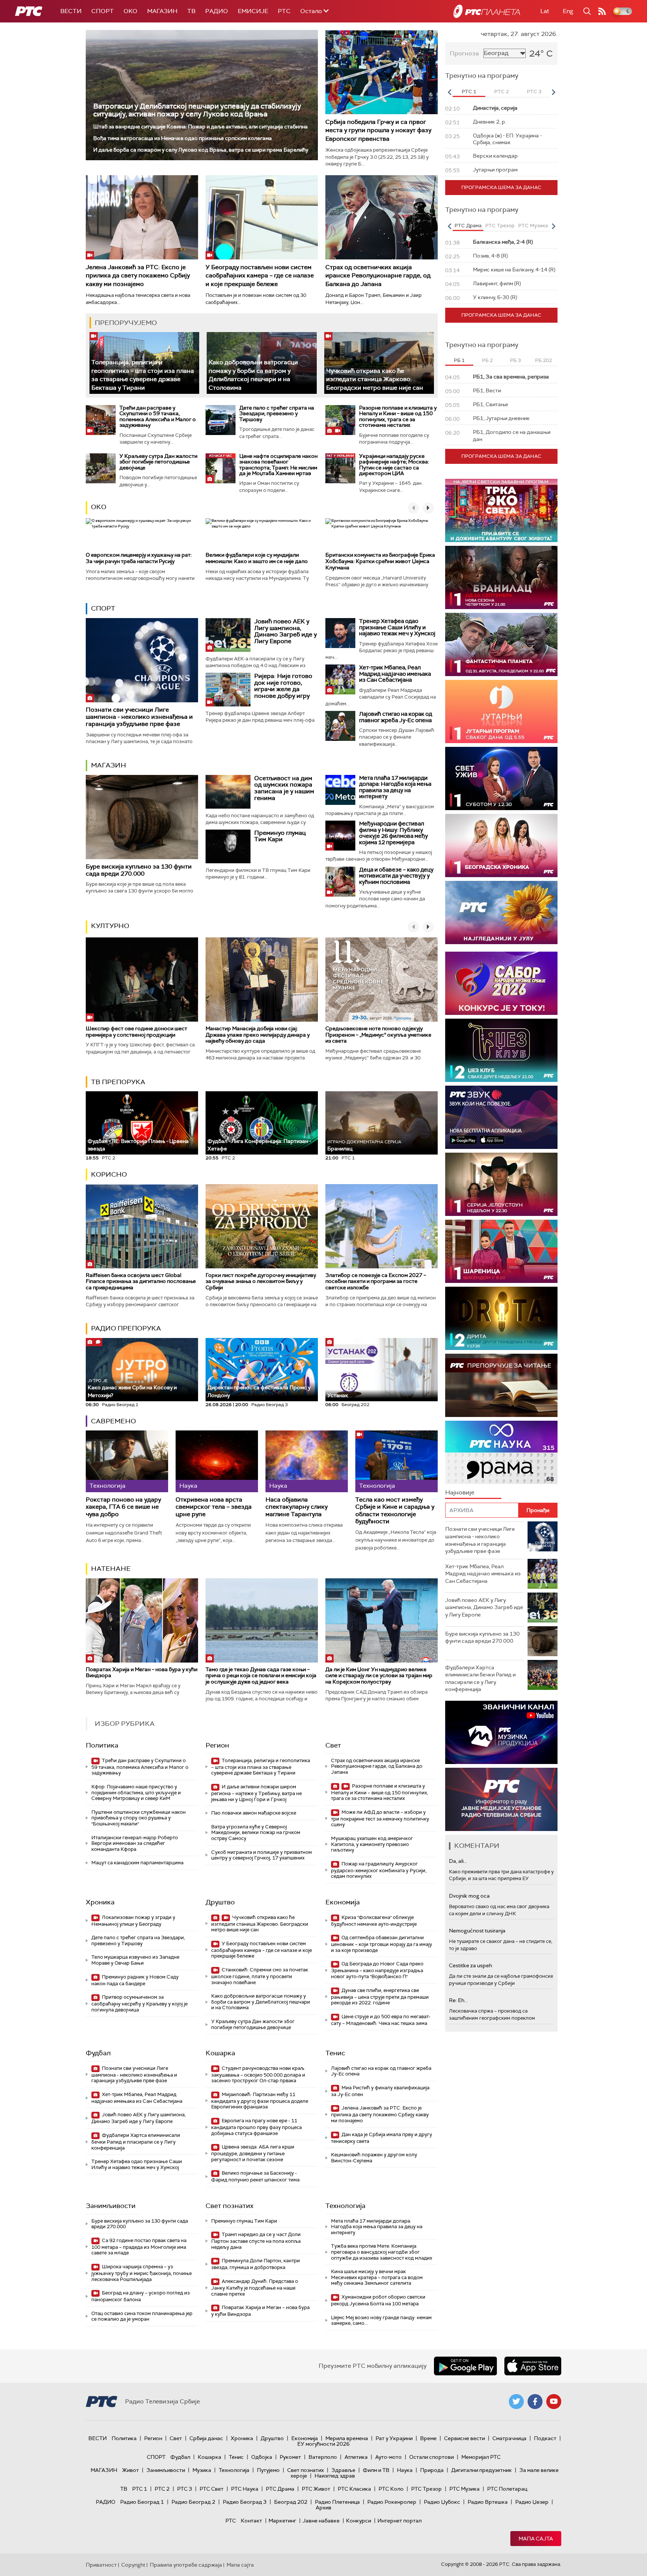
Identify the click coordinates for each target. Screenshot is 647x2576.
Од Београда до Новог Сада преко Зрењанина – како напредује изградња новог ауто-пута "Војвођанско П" (377, 1970)
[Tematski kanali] (501, 1452)
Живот (130, 2470)
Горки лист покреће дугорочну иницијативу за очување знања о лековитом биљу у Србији (261, 1281)
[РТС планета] (487, 11)
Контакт (251, 2521)
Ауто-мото (388, 2457)
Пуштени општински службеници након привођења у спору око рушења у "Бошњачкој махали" (139, 1818)
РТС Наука (245, 2489)
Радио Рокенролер (392, 2502)
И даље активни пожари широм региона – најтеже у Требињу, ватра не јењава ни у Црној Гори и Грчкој (256, 1793)
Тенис (335, 2053)
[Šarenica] (501, 1251)
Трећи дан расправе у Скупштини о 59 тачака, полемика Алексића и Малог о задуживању (158, 416)
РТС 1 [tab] (469, 92)
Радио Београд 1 (142, 2502)
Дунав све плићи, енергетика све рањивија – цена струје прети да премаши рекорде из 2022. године (380, 1997)
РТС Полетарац (507, 2489)
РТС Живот (316, 2489)
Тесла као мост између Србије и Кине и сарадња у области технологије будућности (395, 1510)
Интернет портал (400, 2521)
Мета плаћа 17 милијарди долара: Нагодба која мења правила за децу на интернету (395, 787)
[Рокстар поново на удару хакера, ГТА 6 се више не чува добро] (127, 1461)
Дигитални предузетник (482, 2470)
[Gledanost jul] (501, 913)
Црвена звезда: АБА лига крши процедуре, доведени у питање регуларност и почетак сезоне (253, 2153)
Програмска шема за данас (501, 187)
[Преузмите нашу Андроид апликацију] (465, 2366)
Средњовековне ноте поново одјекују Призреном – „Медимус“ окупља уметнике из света (378, 1035)
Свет (333, 1745)
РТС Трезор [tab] (500, 226)
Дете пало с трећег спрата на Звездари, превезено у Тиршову (277, 413)
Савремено (113, 1421)
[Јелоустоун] (501, 1184)
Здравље (343, 2470)
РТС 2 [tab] (502, 92)
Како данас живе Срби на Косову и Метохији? (132, 1388)
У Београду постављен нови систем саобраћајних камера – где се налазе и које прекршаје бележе (260, 276)
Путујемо (268, 2470)
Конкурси (359, 2521)
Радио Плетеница (337, 2502)
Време (428, 2438)
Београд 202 (291, 2502)
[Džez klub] (501, 1050)
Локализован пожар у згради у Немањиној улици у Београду (133, 1921)
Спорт (103, 11)
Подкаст (545, 2438)
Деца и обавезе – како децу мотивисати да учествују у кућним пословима (396, 876)
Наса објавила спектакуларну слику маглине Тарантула (297, 1507)
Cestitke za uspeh (470, 1965)
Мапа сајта (536, 2539)
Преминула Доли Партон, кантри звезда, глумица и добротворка (256, 2264)
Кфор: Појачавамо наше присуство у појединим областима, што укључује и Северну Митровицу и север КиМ (136, 1792)
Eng (568, 11)
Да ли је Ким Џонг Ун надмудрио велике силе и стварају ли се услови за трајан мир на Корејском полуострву (379, 1676)
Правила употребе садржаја (186, 2565)
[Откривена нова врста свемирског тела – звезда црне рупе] (217, 1461)
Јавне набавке (321, 2521)
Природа (432, 2470)
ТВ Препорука (118, 1082)
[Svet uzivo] (501, 778)
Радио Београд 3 (245, 2502)
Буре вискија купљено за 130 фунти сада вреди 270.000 (139, 870)
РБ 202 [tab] (543, 360)
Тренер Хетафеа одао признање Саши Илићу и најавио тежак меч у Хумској (397, 627)
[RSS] (602, 11)
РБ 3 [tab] (515, 360)
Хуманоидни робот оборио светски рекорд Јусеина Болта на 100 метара (378, 2300)
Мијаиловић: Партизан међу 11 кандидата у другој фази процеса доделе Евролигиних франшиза (260, 2101)
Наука (405, 2470)
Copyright (133, 2565)
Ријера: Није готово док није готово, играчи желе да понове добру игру (283, 686)
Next (553, 92)
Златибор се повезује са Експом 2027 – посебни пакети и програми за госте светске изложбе (376, 1281)
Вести (71, 11)
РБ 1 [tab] (459, 360)
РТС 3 (185, 2489)
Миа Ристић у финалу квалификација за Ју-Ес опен (380, 2091)
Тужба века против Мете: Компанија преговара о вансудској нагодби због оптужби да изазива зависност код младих (382, 2252)
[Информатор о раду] (501, 1799)
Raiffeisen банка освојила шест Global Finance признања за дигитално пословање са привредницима (141, 1281)
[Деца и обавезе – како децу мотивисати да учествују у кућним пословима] (340, 882)
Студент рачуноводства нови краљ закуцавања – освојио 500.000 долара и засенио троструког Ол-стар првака (258, 2075)
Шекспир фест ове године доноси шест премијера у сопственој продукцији (136, 1032)
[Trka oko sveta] (501, 510)
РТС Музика (464, 2489)
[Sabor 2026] (501, 983)
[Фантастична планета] (501, 644)
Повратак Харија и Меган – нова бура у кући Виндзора (142, 1672)
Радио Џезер (532, 2502)
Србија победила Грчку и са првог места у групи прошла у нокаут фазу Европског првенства (378, 130)
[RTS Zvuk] (501, 1117)
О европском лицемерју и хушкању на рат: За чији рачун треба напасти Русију (139, 558)
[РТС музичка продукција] (501, 1732)
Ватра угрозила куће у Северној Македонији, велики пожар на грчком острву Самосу (256, 1833)
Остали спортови (432, 2457)
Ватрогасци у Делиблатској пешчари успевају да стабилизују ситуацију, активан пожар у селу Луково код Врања (197, 110)
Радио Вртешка (488, 2502)
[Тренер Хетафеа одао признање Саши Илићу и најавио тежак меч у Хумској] (340, 633)
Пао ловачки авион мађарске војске (254, 1813)
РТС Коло (391, 2489)
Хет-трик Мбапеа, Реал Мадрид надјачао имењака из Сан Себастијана (395, 674)
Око (99, 507)
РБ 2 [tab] (487, 360)
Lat (545, 11)
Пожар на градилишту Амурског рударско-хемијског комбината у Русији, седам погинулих (379, 1870)
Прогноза (464, 53)
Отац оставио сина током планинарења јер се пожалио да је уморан (142, 2316)
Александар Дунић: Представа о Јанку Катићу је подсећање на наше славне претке (255, 2288)
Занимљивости (111, 2206)
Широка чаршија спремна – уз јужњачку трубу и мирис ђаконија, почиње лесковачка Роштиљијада (142, 2273)
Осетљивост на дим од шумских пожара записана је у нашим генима (284, 788)
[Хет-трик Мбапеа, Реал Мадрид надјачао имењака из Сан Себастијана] (340, 679)
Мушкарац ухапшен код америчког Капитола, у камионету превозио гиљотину (372, 1844)
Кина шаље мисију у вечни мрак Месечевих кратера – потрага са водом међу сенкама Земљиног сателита (377, 2277)
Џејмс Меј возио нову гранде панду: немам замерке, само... (381, 2320)
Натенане (111, 1569)
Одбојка (262, 2457)
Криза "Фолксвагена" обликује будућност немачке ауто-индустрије (374, 1921)
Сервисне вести (464, 2438)
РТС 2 (162, 2489)
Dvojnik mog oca (469, 1896)
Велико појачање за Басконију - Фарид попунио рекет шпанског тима (255, 2176)
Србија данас (206, 2438)
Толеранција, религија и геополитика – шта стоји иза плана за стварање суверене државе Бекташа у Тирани (143, 375)
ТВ (191, 11)
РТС (284, 11)
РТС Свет (212, 2489)
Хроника (100, 1902)
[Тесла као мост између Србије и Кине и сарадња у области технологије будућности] (397, 1461)
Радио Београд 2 (193, 2502)
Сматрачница (509, 2438)
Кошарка (220, 2053)
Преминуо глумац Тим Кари (280, 836)
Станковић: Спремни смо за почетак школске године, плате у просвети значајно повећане (260, 1976)
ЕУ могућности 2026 (323, 2444)
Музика (202, 2470)
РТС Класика (354, 2489)
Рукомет (290, 2457)
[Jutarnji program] (501, 711)
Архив (323, 2507)
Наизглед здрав (335, 2476)
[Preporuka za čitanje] (501, 1385)
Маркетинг (282, 2521)
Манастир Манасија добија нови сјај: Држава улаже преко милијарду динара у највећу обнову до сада (258, 1035)
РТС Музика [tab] (533, 226)
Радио (217, 11)
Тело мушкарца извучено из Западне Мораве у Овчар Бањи (135, 1960)
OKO (130, 11)
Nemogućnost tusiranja (477, 1931)
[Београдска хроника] (501, 846)
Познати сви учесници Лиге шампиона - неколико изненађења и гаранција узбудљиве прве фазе (139, 717)
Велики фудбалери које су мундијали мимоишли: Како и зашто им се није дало (257, 558)
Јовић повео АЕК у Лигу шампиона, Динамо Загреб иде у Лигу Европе (285, 631)
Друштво (220, 1902)
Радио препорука (126, 1328)
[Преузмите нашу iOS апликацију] (533, 2366)
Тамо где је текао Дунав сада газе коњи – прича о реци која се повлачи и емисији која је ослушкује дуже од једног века (261, 1676)
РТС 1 (140, 2489)
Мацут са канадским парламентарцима (137, 1863)
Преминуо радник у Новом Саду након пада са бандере (135, 1980)
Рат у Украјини (394, 2438)
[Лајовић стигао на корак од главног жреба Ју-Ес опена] (340, 726)
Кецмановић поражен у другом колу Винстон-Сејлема (374, 2158)
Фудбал (98, 2053)
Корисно (109, 1174)
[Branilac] (501, 577)
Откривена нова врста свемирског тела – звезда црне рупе (214, 1507)
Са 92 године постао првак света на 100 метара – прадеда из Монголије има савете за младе (139, 2247)
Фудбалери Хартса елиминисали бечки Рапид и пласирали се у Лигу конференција (136, 2142)
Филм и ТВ (376, 2470)
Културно (110, 926)
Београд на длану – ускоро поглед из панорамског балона (141, 2296)
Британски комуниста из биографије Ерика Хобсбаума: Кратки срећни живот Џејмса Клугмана (380, 561)
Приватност (101, 2565)
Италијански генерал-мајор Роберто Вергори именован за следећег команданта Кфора (135, 1843)
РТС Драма (280, 2489)
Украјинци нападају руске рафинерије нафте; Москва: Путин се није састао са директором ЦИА (394, 465)
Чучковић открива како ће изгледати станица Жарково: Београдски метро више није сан (375, 379)
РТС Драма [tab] (468, 226)
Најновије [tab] (460, 1492)
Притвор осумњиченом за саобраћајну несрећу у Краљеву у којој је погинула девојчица (139, 2003)
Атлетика (356, 2457)
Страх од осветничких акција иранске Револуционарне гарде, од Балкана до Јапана (378, 276)
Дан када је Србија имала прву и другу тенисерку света (382, 2138)
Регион (217, 1745)
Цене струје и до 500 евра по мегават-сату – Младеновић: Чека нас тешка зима (381, 2020)
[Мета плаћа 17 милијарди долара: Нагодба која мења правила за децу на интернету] (340, 790)
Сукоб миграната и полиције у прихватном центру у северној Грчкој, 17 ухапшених (262, 1855)
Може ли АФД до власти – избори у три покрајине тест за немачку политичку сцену (380, 1818)
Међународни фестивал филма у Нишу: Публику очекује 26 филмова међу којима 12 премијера (394, 833)
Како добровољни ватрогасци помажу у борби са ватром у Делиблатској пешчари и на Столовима (253, 375)
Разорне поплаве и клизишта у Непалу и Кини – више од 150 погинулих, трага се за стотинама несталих (398, 416)
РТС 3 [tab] (534, 92)
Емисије (253, 11)
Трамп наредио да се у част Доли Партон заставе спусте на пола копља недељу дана (256, 2241)
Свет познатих (230, 2206)
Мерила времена (347, 2438)
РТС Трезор (426, 2489)
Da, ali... (458, 1861)
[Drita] (501, 1318)
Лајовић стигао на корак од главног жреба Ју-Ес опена (396, 717)
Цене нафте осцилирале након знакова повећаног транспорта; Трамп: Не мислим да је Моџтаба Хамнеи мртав (278, 465)
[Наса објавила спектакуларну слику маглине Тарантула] (307, 1461)
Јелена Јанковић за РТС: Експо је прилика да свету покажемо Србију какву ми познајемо (138, 276)
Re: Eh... (458, 2000)
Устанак (338, 1395)
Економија (343, 1902)
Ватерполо (323, 2457)
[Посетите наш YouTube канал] (554, 2402)
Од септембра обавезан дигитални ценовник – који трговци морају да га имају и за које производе (382, 1944)
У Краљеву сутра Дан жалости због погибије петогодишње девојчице (158, 462)
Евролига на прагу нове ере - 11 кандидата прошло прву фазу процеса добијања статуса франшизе (256, 2127)
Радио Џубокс (442, 2502)
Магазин (162, 11)
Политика (102, 1745)
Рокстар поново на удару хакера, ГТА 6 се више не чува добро (123, 1507)
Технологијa (345, 2206)
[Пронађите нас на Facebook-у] (535, 2402)
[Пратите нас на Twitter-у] (516, 2402)
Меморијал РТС (481, 2457)
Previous (449, 92)
